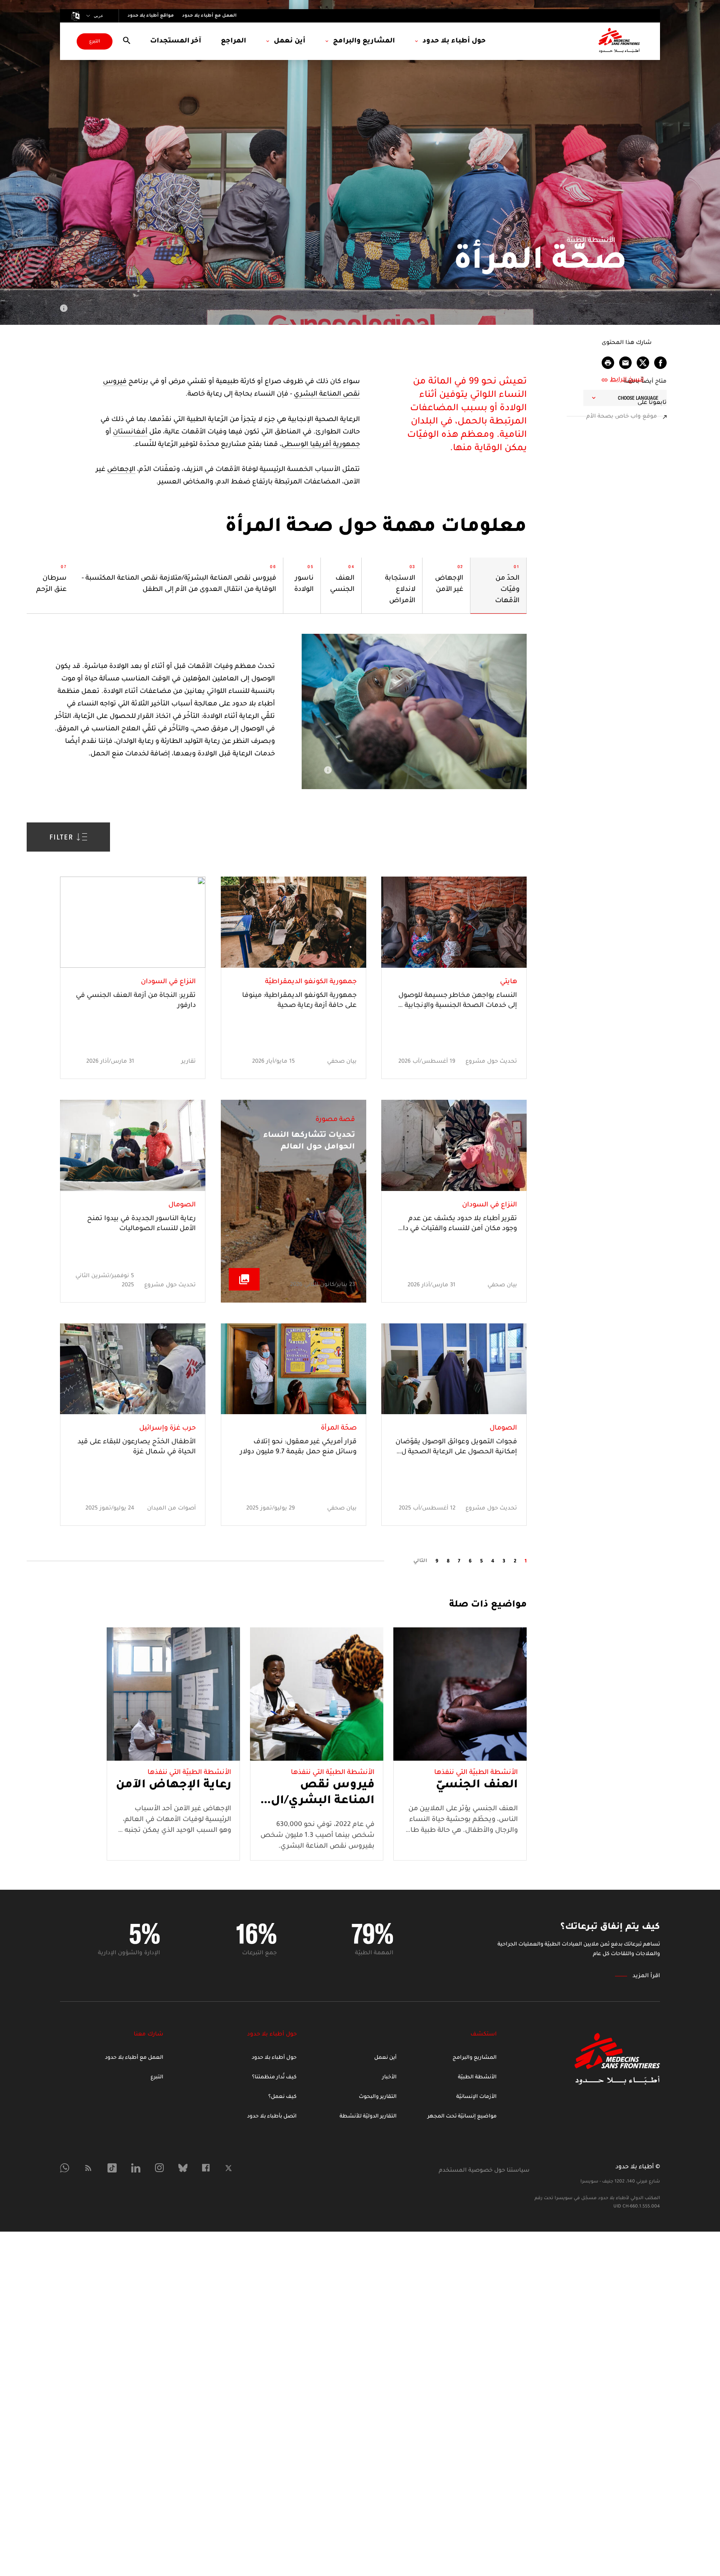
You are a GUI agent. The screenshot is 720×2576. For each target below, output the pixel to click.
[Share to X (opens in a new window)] (643, 363)
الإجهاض (121, 470)
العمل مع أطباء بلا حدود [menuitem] (209, 16)
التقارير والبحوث (378, 2097)
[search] (127, 41)
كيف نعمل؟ (282, 2097)
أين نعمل (385, 2058)
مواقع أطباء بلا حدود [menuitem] (151, 16)
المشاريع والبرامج (475, 2058)
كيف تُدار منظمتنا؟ (274, 2078)
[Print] (608, 363)
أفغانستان (130, 432)
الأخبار (389, 2078)
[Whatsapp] (65, 2168)
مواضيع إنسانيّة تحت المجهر (462, 2117)
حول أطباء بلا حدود (274, 2058)
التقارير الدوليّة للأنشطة (368, 2117)
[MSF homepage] (619, 41)
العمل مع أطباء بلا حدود (134, 2058)
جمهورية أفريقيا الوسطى (321, 445)
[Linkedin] (136, 2168)
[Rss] (88, 2168)
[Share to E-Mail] (625, 363)
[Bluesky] (183, 2168)
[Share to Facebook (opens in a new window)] (660, 363)
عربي (99, 16)
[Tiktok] (112, 2168)
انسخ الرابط (627, 380)
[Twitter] (229, 2168)
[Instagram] (159, 2168)
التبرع (95, 42)
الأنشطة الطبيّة (477, 2078)
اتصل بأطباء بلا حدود (272, 2117)
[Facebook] (206, 2168)
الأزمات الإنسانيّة (476, 2097)
